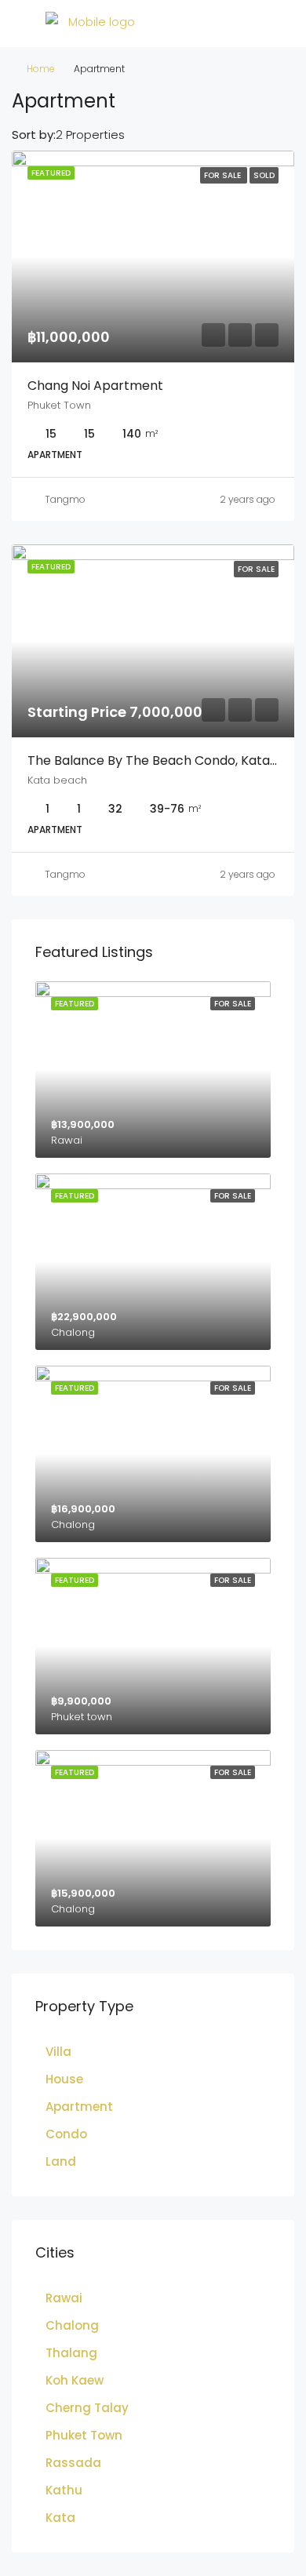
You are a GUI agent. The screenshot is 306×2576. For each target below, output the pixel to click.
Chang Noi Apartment (95, 386)
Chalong (72, 2325)
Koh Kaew (75, 2380)
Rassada (73, 2463)
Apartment (79, 2107)
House (64, 2079)
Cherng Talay (87, 2408)
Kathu (64, 2490)
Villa (58, 2052)
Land (61, 2161)
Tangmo (65, 499)
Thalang (71, 2353)
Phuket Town (84, 2435)
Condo (66, 2134)
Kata (60, 2518)
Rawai (64, 2298)
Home (41, 69)
